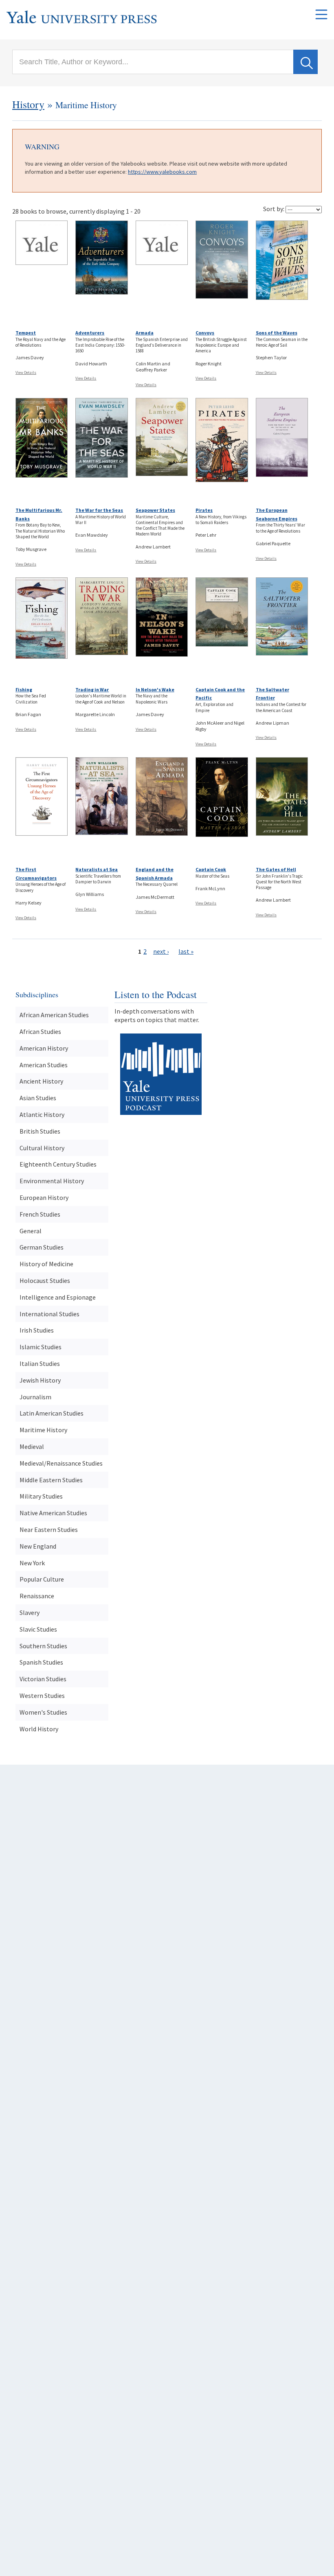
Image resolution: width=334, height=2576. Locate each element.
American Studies (44, 1065)
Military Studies (41, 1496)
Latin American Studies (52, 1413)
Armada (145, 333)
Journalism (35, 1397)
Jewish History (40, 1380)
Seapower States (155, 510)
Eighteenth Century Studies (58, 1164)
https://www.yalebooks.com (162, 172)
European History (44, 1197)
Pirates (204, 510)
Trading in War (92, 689)
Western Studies (42, 1695)
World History (39, 1729)
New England (38, 1546)
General (31, 1231)
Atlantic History (42, 1114)
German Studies (42, 1247)
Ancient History (41, 1081)
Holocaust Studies (45, 1280)
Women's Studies (43, 1712)
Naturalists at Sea (97, 869)
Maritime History (43, 1430)
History (28, 104)
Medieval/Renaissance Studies (61, 1463)
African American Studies (54, 1015)
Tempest (26, 333)
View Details (26, 373)
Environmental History (52, 1181)
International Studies (49, 1314)
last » (186, 951)
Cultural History (42, 1148)
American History (44, 1048)
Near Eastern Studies (49, 1529)
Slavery (30, 1612)
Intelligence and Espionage (58, 1297)
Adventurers (90, 333)
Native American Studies (53, 1513)
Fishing (24, 689)
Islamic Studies (41, 1347)
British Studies (40, 1131)
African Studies (40, 1031)
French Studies (40, 1214)
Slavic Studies (38, 1629)
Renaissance (37, 1596)
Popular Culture (42, 1579)
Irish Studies (37, 1330)
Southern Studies (43, 1646)
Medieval (32, 1446)
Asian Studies (38, 1098)
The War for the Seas (99, 510)
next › (161, 951)
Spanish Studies (41, 1662)
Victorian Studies (43, 1679)
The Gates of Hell (276, 869)
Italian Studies (40, 1363)
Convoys (205, 333)
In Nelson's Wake (155, 689)
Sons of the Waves (277, 333)
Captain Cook (211, 869)
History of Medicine (46, 1264)
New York (32, 1563)
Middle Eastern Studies (51, 1480)
